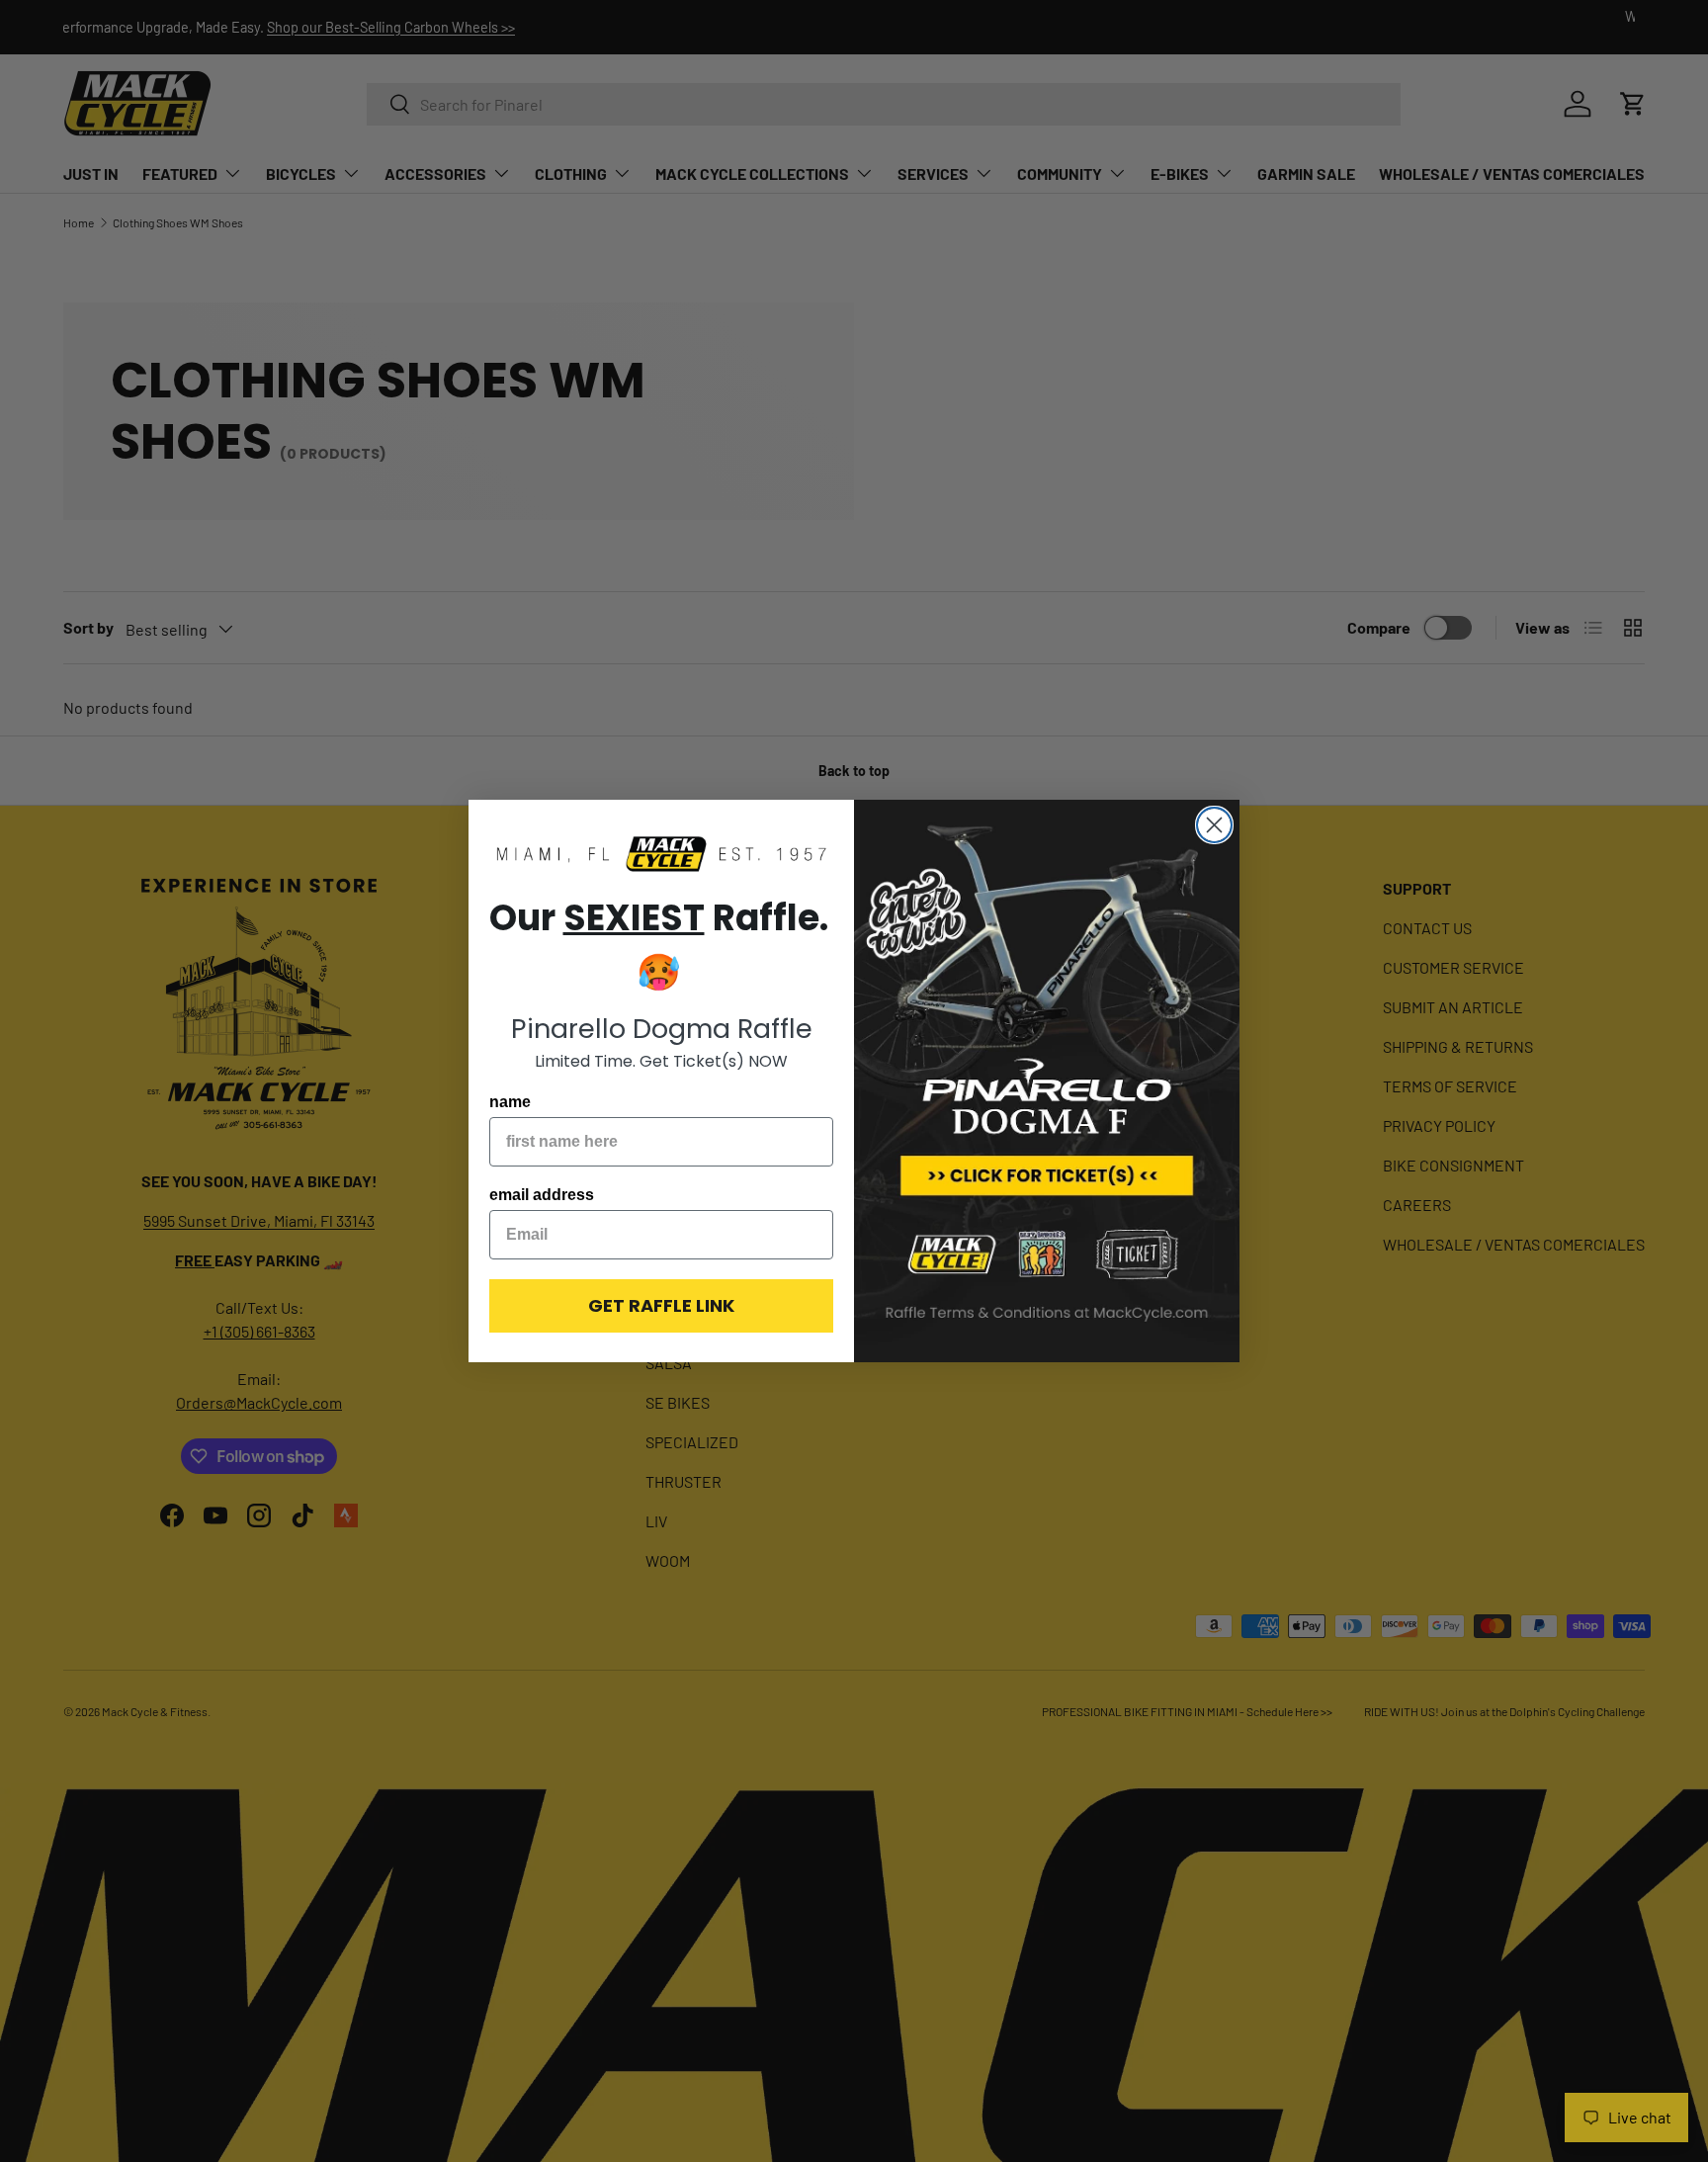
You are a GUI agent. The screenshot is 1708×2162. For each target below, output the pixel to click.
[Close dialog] (1214, 825)
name (510, 1102)
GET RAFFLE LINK (661, 1305)
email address (542, 1195)
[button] (661, 856)
